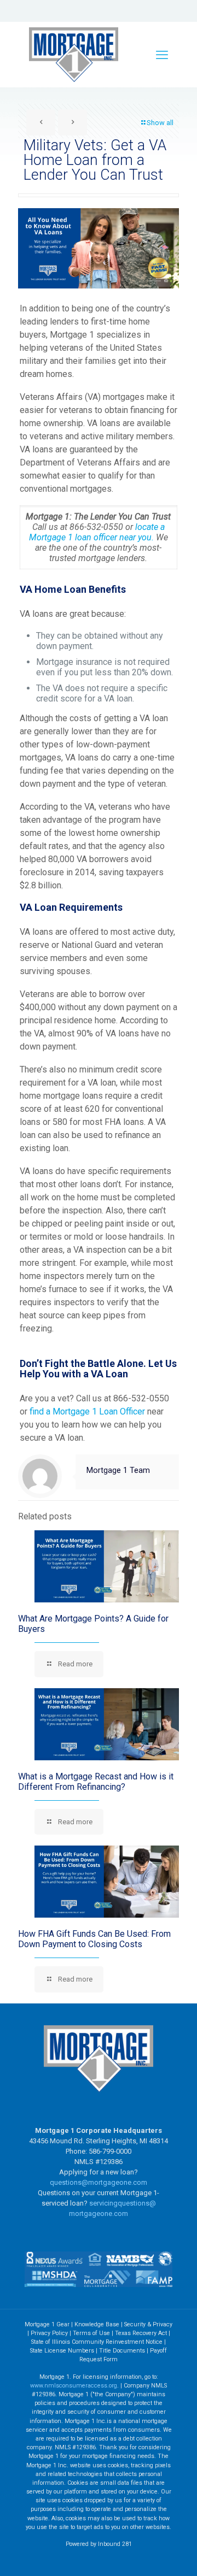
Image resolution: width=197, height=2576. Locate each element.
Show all (160, 123)
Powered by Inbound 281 (99, 2544)
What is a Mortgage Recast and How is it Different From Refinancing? (96, 1782)
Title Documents (122, 2351)
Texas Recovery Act (141, 2333)
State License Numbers (62, 2351)
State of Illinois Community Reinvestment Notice (98, 2342)
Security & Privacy (148, 2324)
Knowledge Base (97, 2324)
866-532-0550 (96, 527)
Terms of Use (91, 2333)
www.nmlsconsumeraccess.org (74, 2386)
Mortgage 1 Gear (47, 2324)
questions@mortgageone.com (99, 2182)
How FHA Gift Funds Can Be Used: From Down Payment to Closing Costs (94, 1939)
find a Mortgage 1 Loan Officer (88, 1411)
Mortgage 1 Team (118, 1470)
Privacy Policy (49, 2333)
